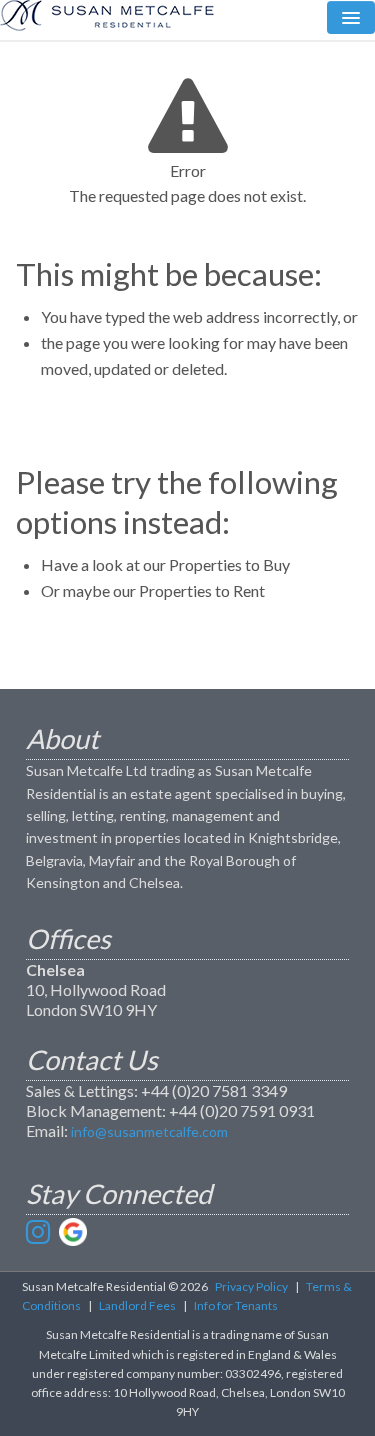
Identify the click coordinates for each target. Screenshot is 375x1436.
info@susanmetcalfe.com (149, 1131)
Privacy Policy (251, 1286)
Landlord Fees (137, 1305)
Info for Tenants (236, 1305)
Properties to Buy (229, 564)
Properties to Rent (202, 590)
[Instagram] (40, 1232)
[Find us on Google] (73, 1232)
